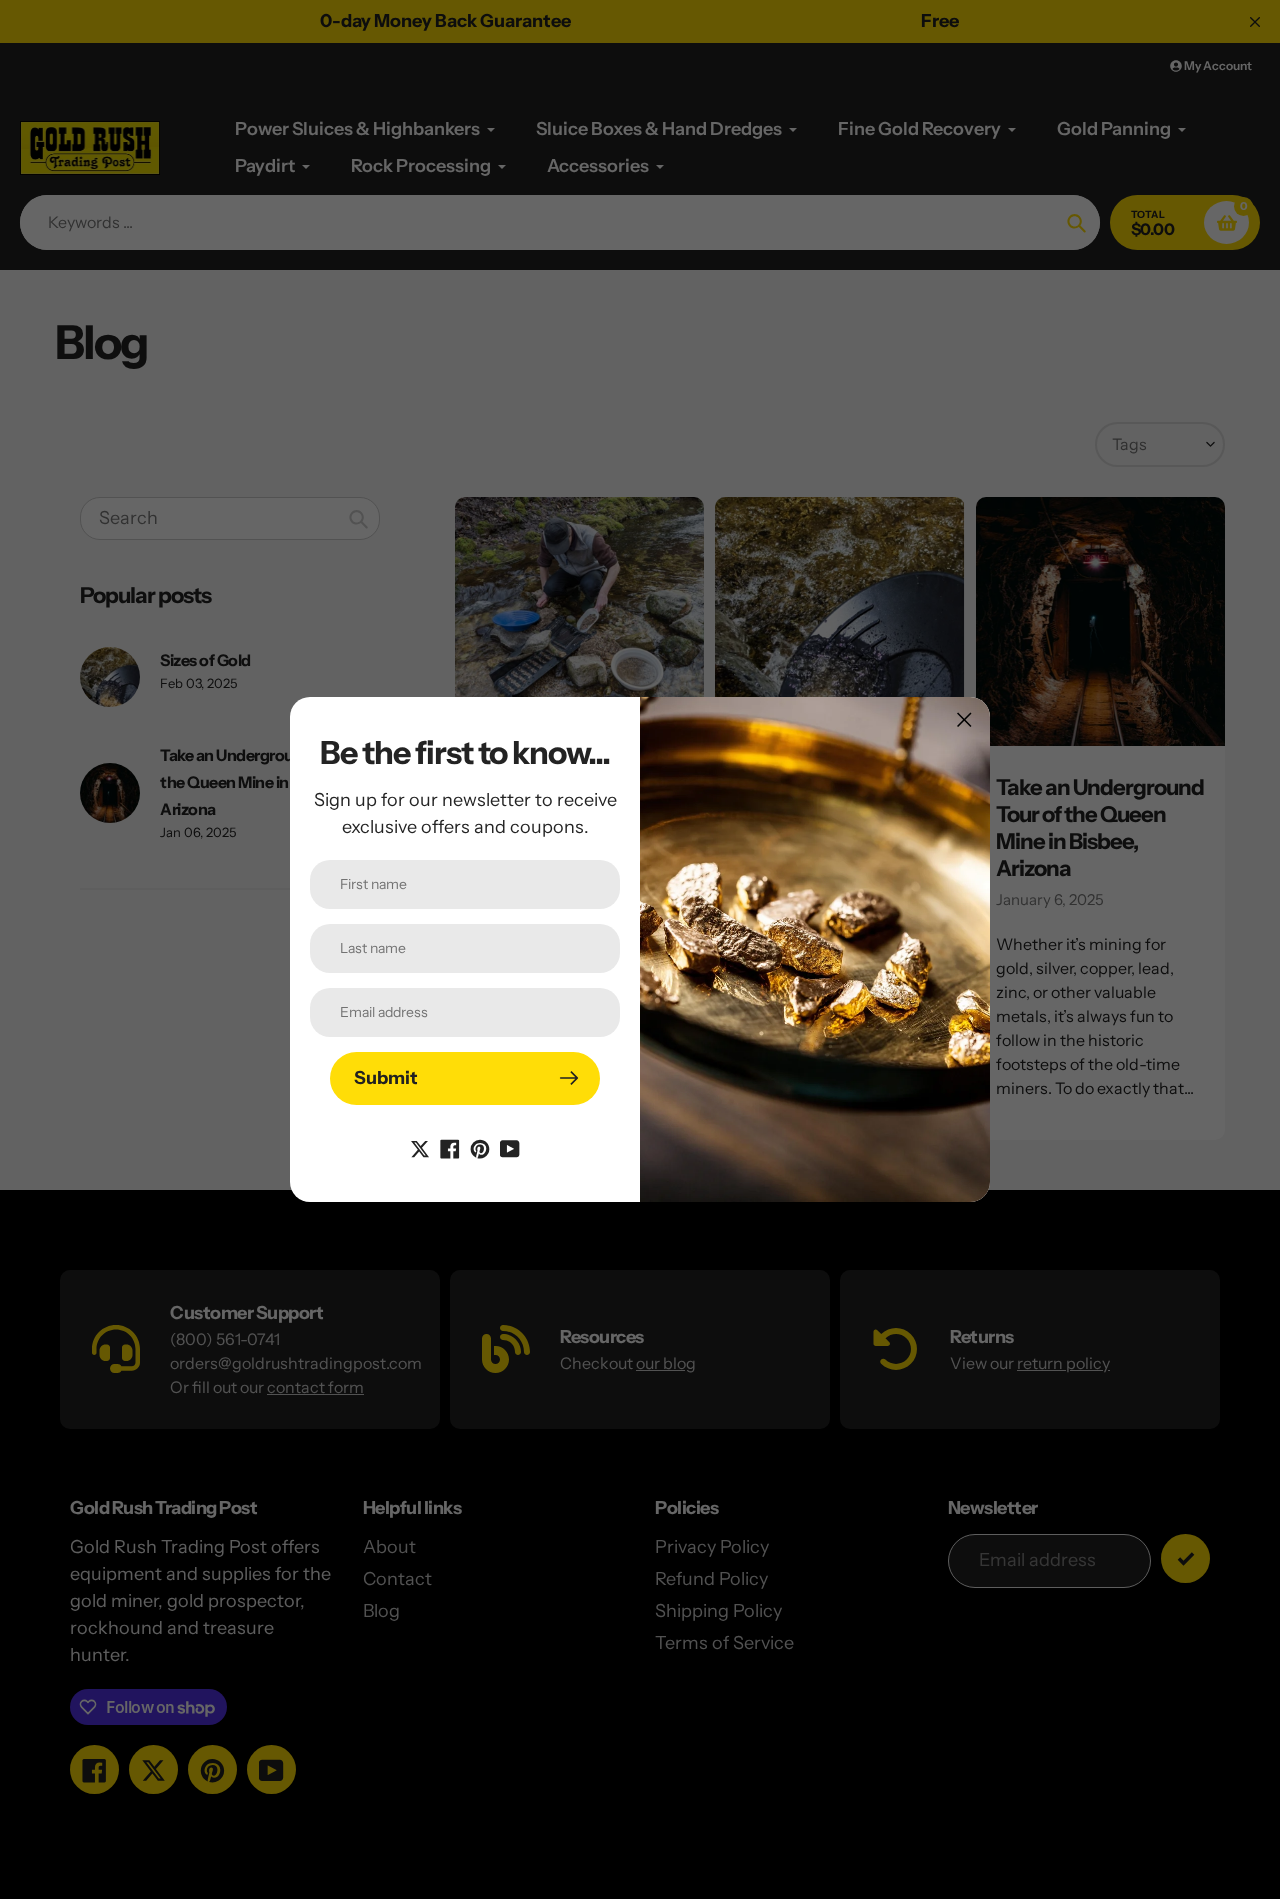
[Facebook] (450, 1148)
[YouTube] (510, 1148)
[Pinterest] (480, 1148)
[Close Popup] (964, 719)
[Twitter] (420, 1148)
